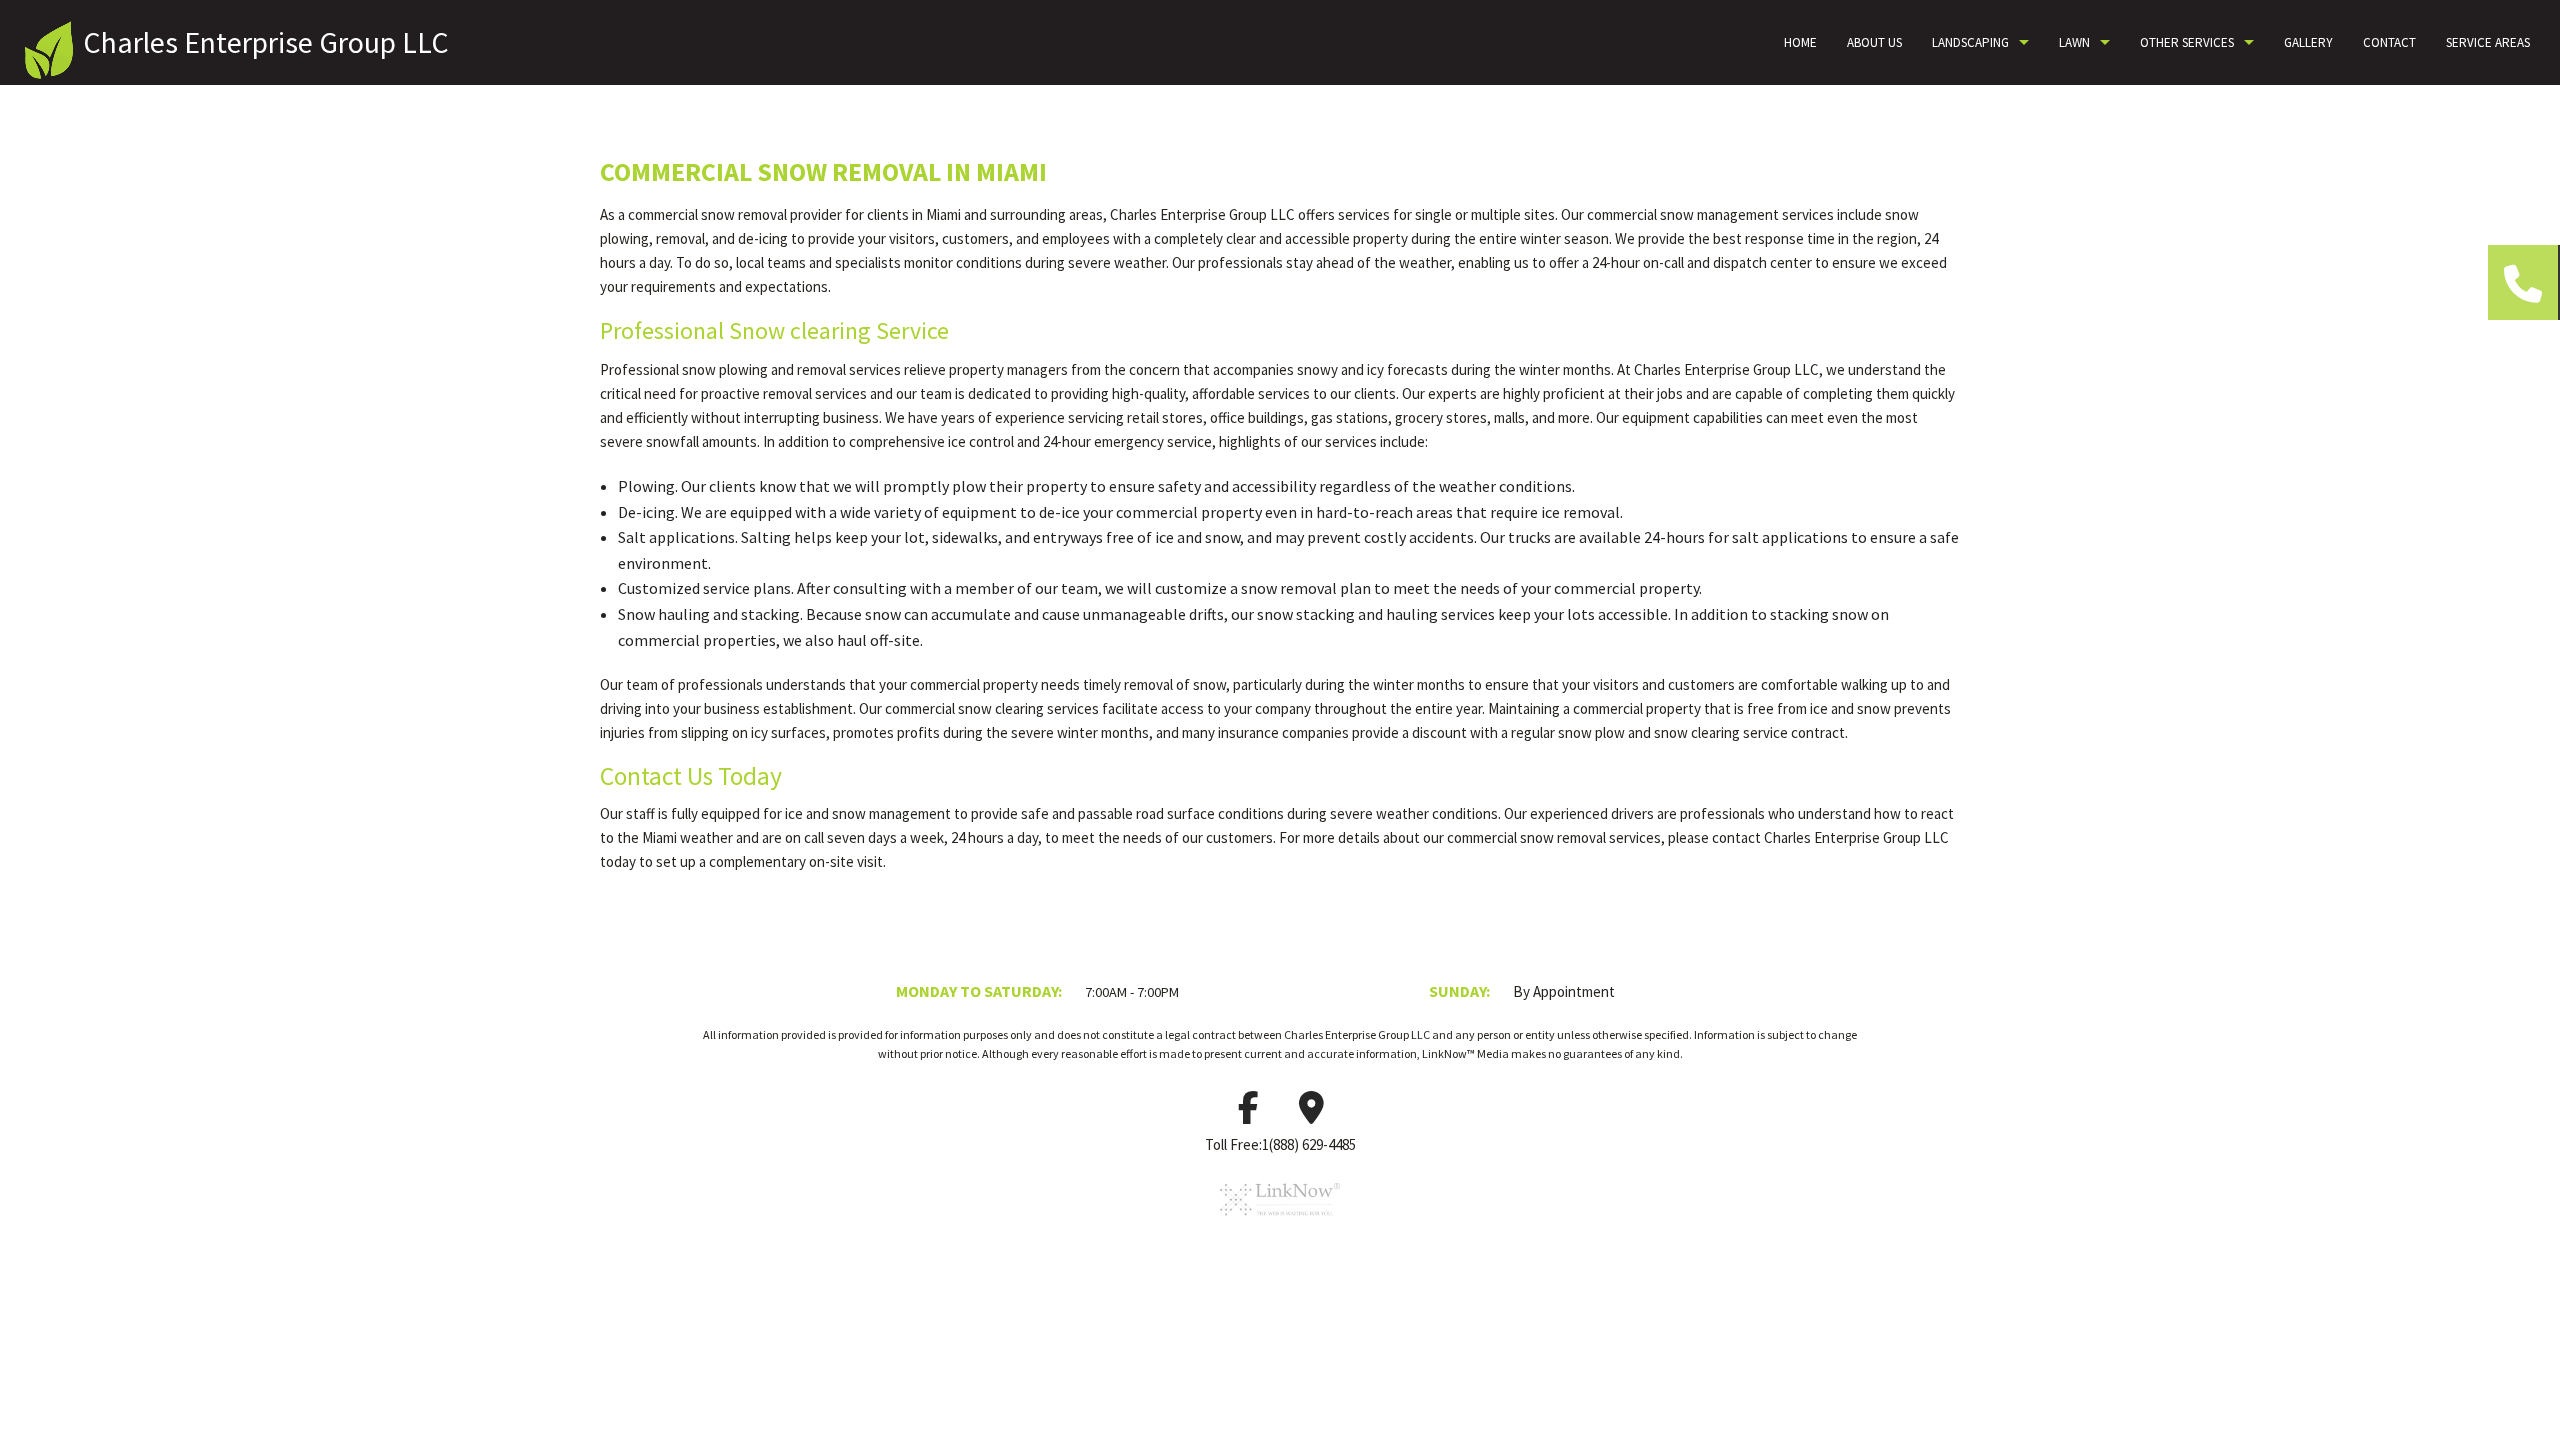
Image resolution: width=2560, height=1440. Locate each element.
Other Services (2187, 42)
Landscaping (1970, 42)
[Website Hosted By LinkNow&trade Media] (1280, 1223)
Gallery (2308, 42)
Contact (2389, 42)
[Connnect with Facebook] (1249, 1114)
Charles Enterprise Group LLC (266, 42)
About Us (1874, 42)
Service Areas (2488, 42)
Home (1800, 42)
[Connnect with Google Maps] (1312, 1114)
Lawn (2074, 42)
